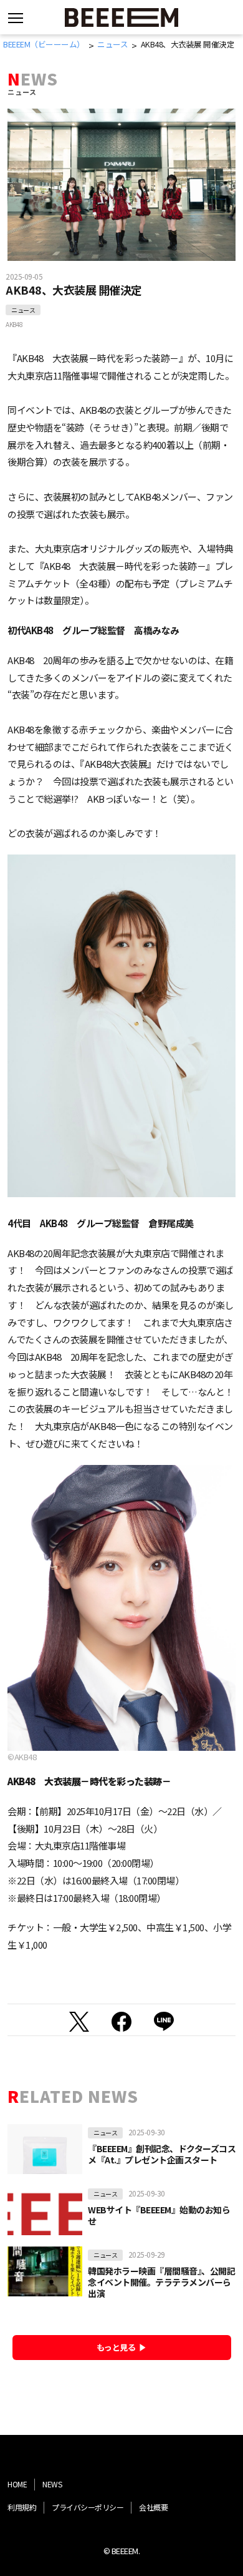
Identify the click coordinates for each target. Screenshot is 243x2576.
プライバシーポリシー (88, 2507)
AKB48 (14, 324)
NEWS (52, 2484)
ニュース (23, 310)
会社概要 (153, 2507)
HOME (17, 2484)
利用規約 (22, 2507)
